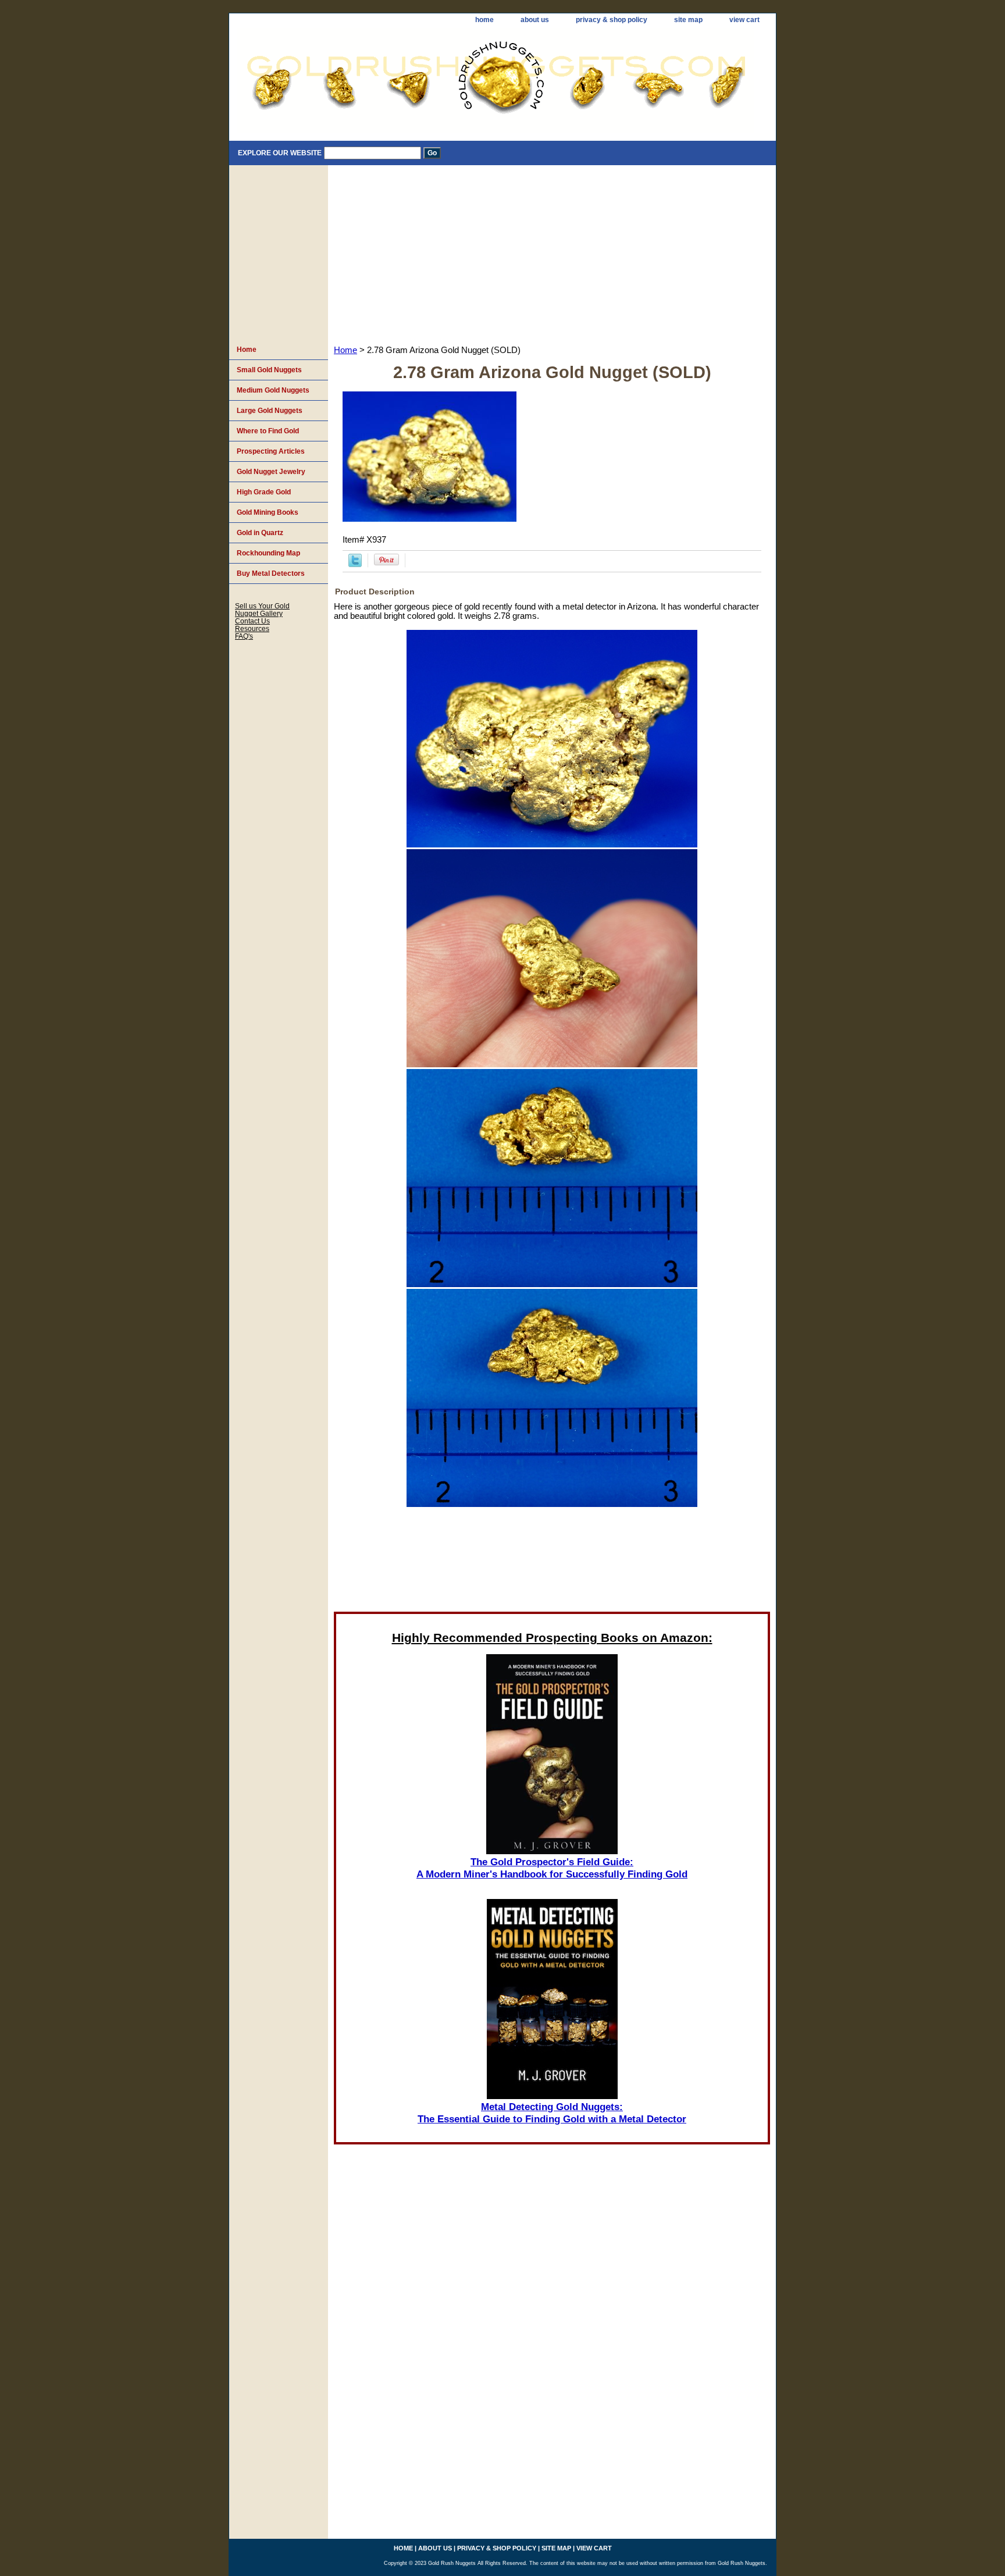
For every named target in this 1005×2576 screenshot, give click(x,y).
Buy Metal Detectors (271, 573)
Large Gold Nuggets (270, 411)
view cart (744, 20)
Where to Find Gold (268, 431)
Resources (252, 628)
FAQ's (244, 636)
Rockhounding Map (268, 553)
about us (535, 20)
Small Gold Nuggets (269, 370)
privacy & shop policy (612, 20)
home (484, 20)
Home (345, 350)
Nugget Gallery (259, 613)
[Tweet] (355, 564)
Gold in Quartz (260, 533)
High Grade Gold (264, 492)
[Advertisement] (552, 252)
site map (688, 20)
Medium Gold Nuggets (273, 390)
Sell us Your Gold (262, 606)
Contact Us (252, 621)
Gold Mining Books (268, 512)
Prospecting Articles (271, 451)
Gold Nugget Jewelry (271, 472)
